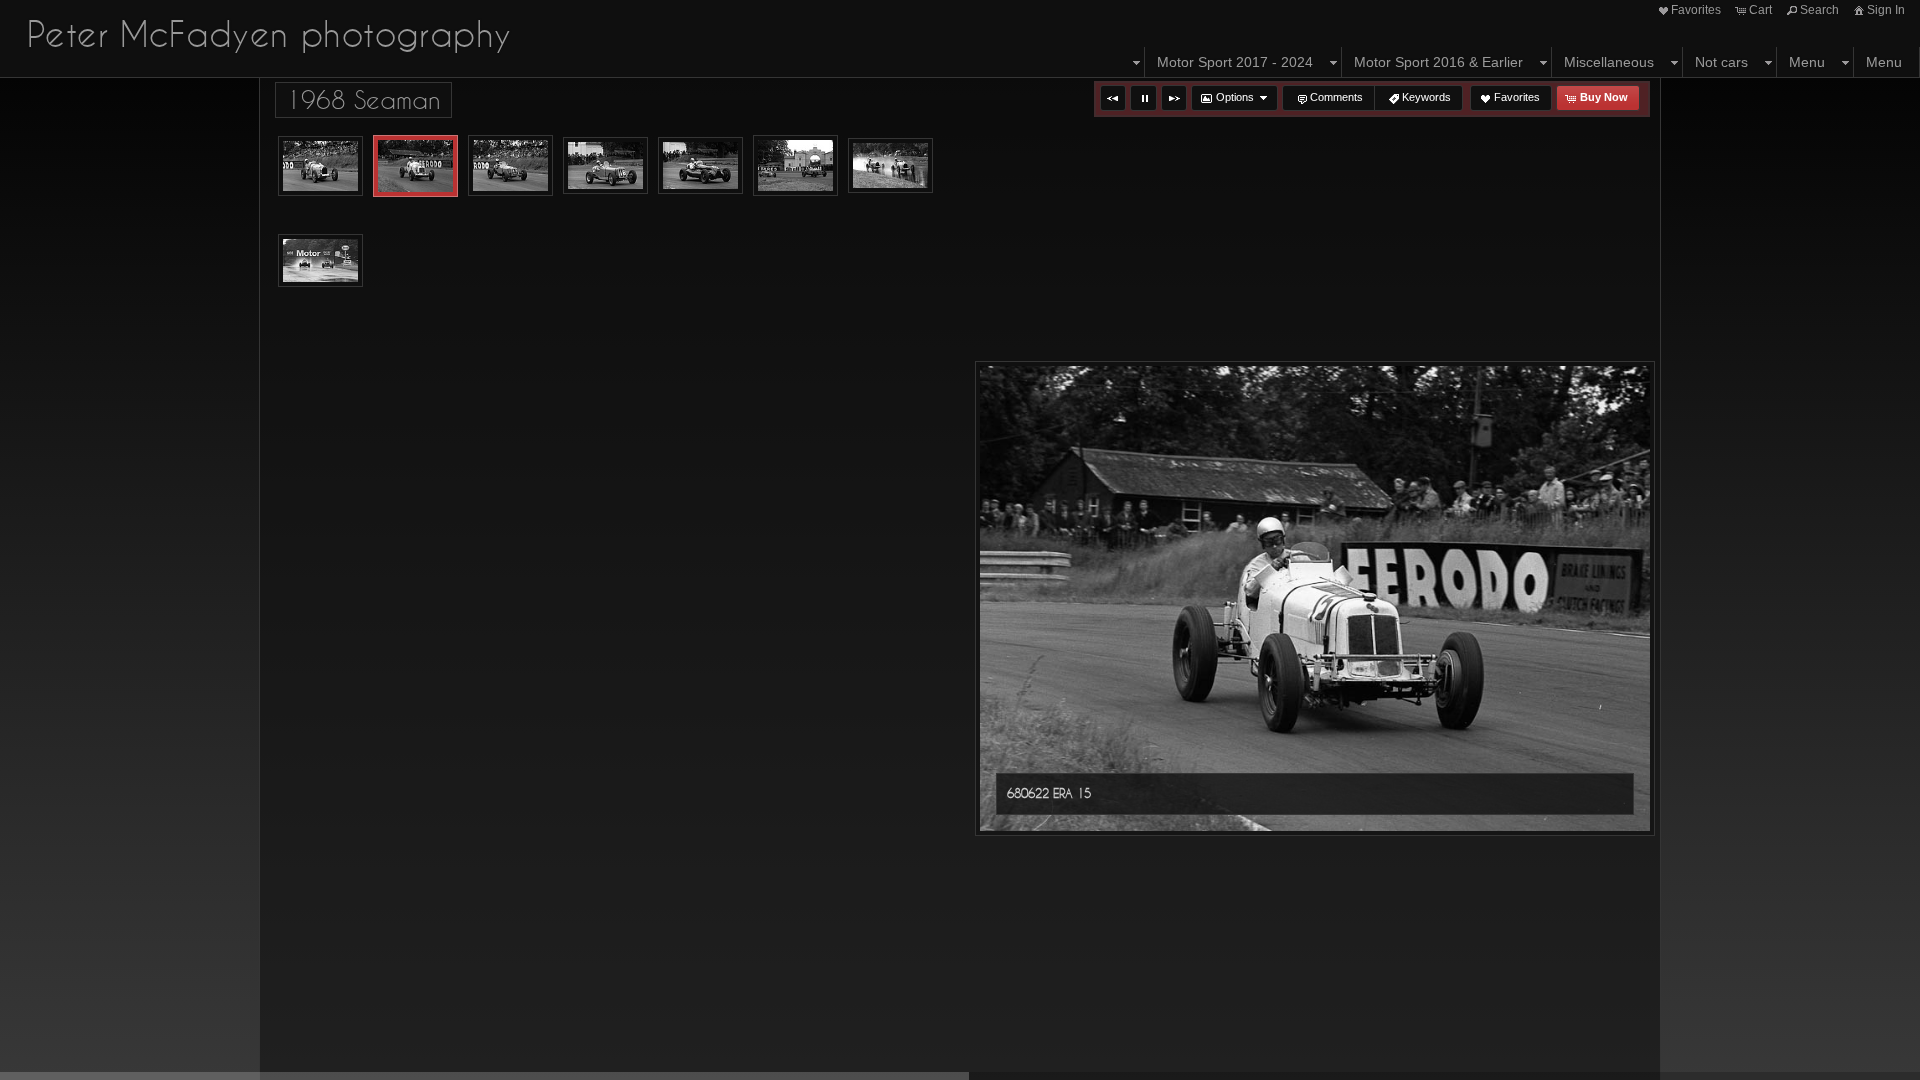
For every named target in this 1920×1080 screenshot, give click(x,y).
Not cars (1721, 62)
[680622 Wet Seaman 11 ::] (890, 165)
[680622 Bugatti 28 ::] (320, 166)
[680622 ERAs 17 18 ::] (795, 165)
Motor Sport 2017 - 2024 (1235, 62)
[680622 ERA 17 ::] (510, 165)
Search (1819, 10)
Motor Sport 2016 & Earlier (1438, 62)
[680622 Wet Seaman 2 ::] (320, 261)
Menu (1807, 62)
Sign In (1886, 10)
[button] (1113, 98)
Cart (1760, 10)
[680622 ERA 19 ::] (700, 165)
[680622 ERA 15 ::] (415, 166)
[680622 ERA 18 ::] (605, 165)
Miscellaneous (1609, 62)
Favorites (1696, 10)
